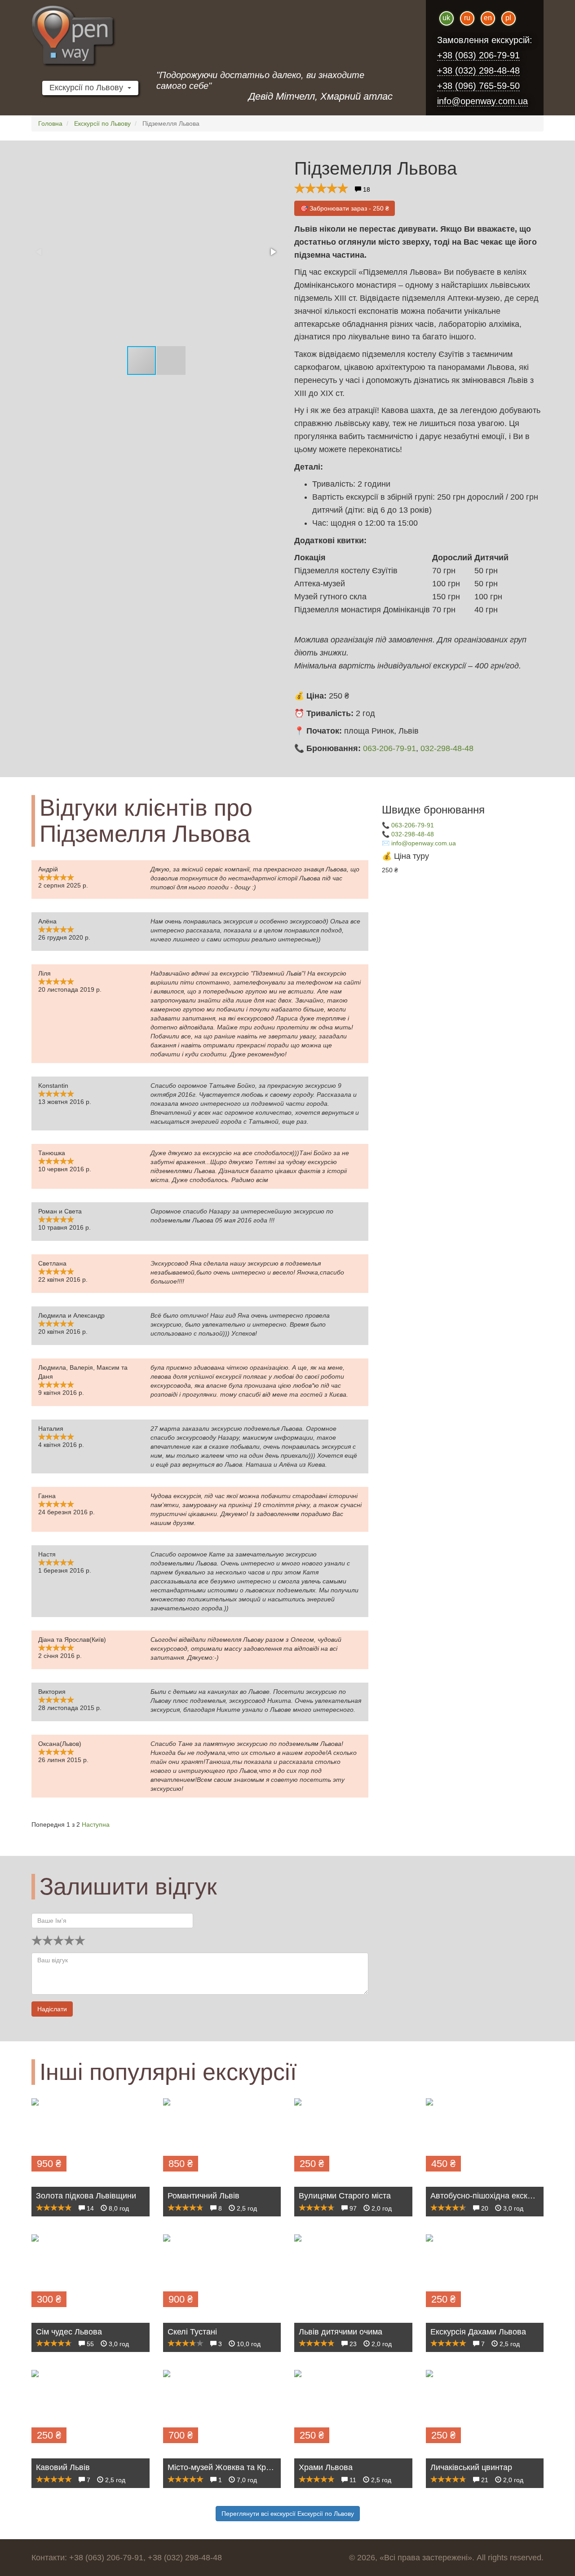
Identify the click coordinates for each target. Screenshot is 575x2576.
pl (508, 18)
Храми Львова (326, 2467)
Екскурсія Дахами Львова (478, 2332)
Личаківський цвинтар (471, 2467)
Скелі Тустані (192, 2332)
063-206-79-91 (389, 748)
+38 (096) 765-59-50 (478, 86)
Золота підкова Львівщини (86, 2196)
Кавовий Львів (63, 2467)
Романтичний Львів (203, 2196)
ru (467, 18)
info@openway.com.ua (482, 101)
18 (366, 189)
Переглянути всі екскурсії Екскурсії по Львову (288, 2514)
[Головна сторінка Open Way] (112, 36)
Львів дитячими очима (341, 2332)
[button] (273, 252)
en (488, 18)
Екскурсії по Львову (88, 88)
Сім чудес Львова (69, 2332)
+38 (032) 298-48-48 (478, 70)
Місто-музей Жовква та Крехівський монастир (253, 2467)
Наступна (96, 1824)
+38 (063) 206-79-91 (478, 55)
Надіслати (52, 2009)
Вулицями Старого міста (345, 2196)
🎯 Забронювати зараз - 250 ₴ (345, 208)
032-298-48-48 (447, 748)
